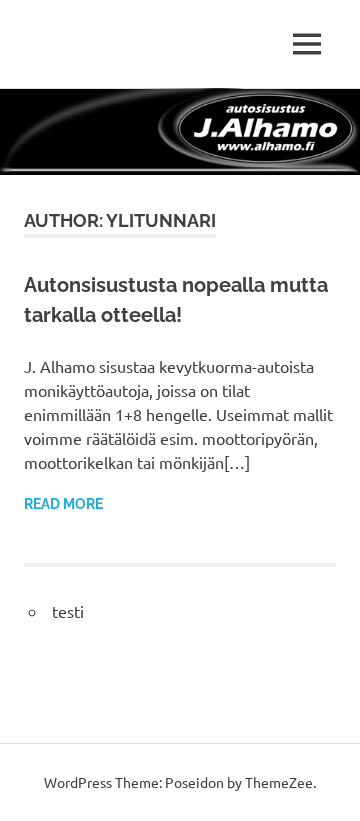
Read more (63, 504)
